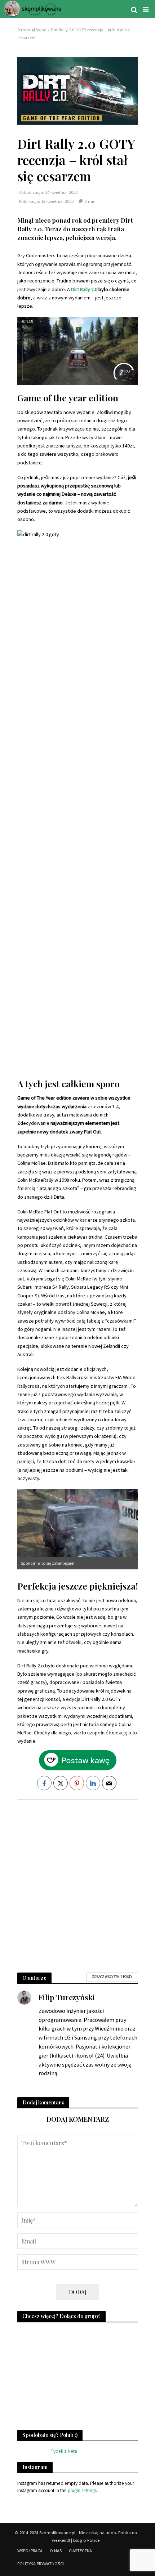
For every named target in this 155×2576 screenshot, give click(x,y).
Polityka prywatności (41, 2564)
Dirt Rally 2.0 (84, 289)
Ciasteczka (80, 2551)
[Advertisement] (77, 1882)
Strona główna (32, 30)
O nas (56, 2551)
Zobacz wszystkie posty (112, 1977)
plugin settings (83, 2490)
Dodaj (78, 2292)
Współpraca (30, 2551)
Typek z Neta (64, 2451)
